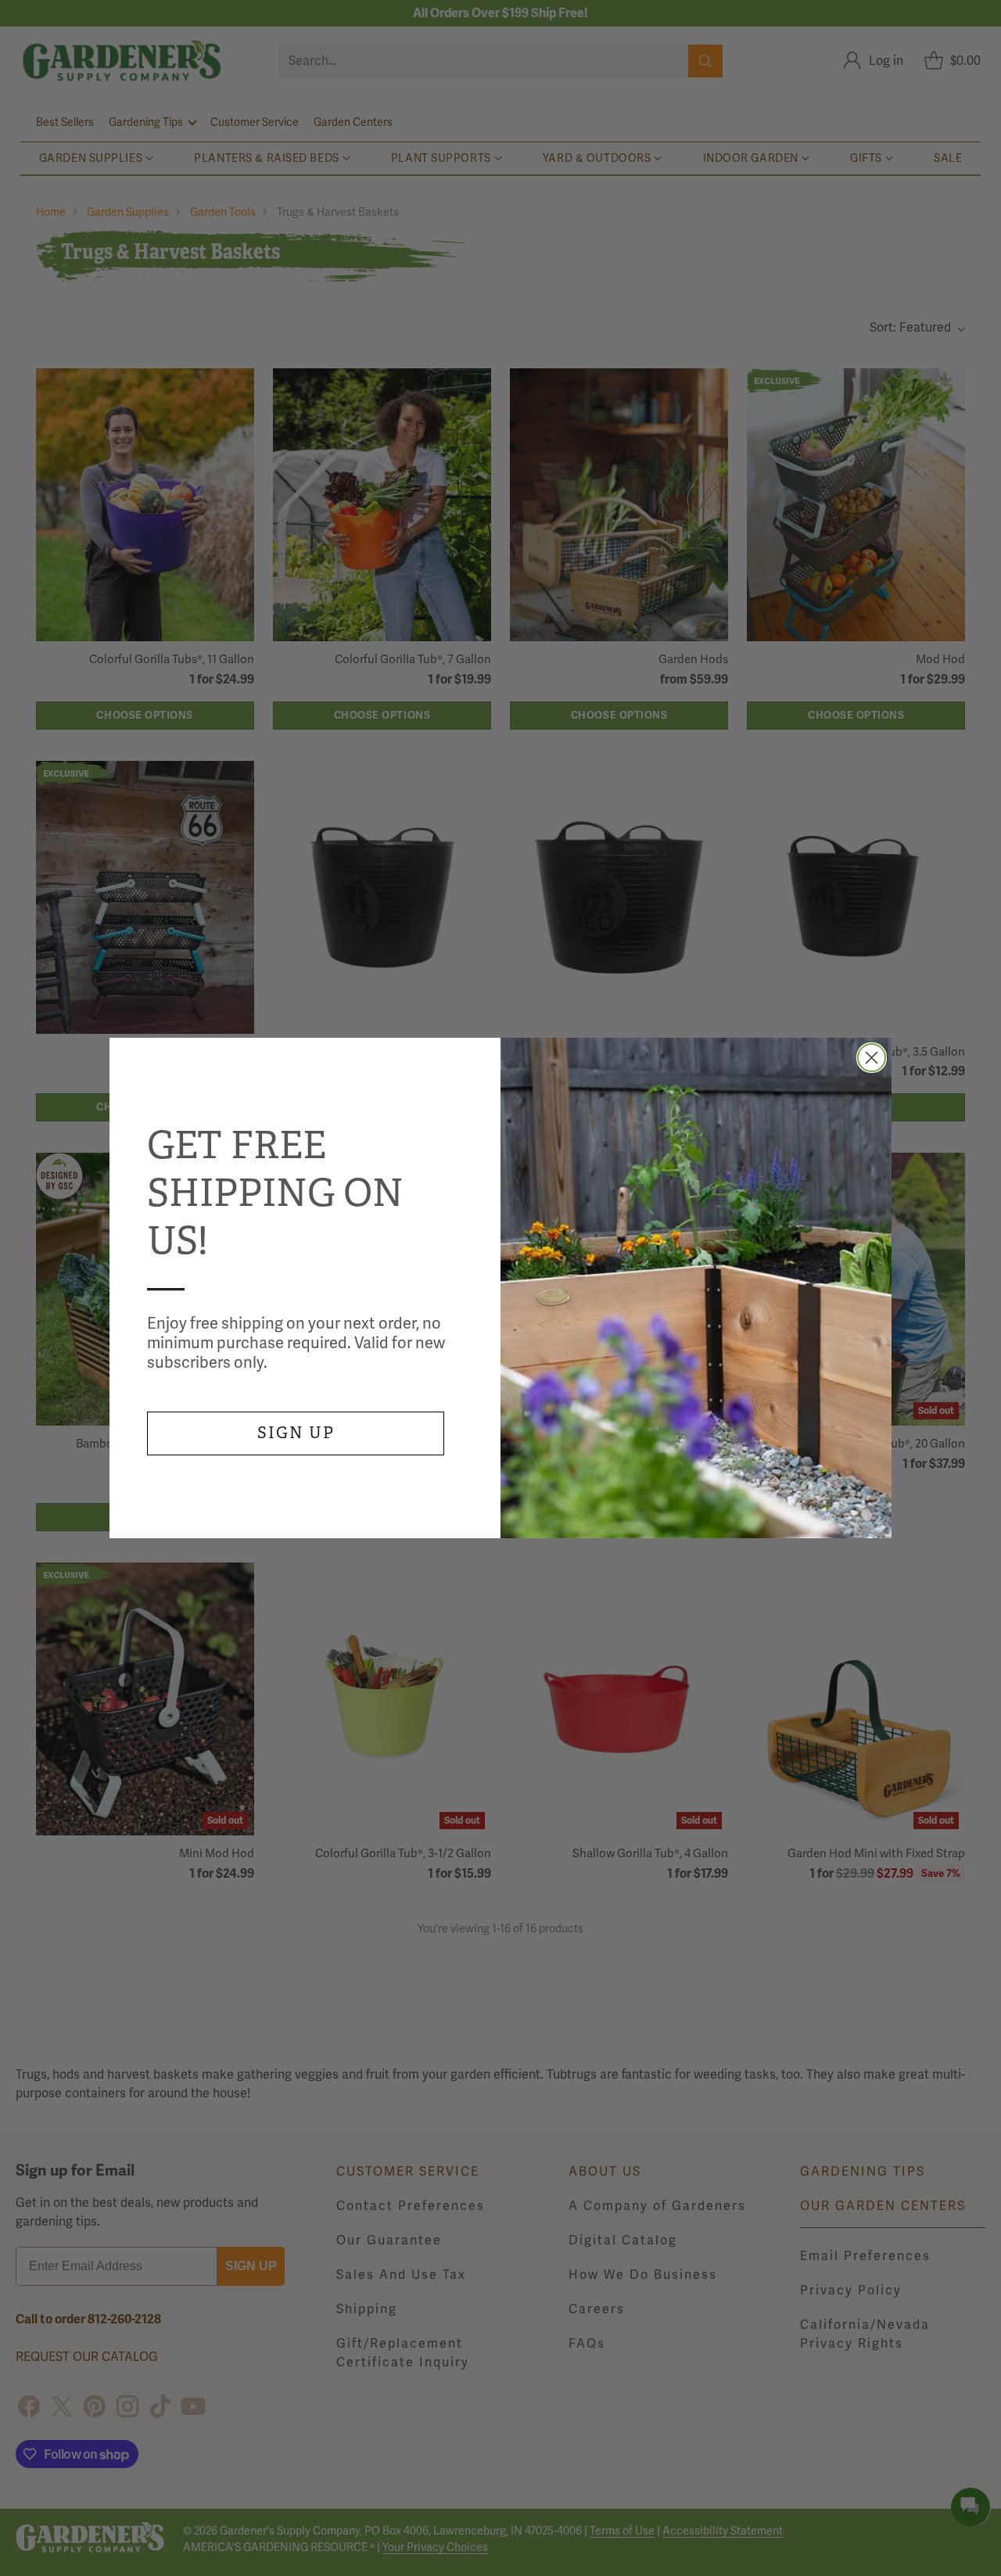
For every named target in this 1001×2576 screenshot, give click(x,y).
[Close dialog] (872, 1058)
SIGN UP (296, 1433)
